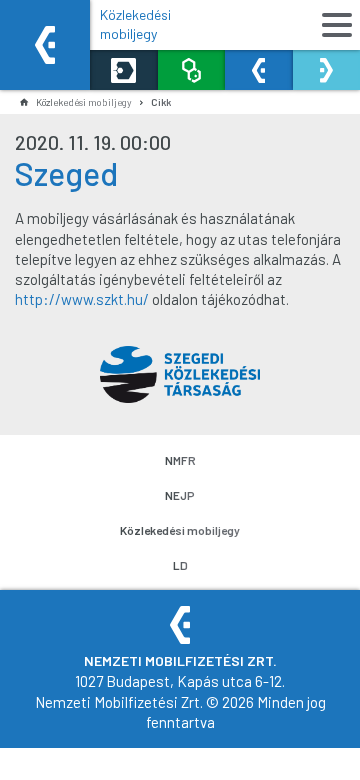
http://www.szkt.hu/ (82, 299)
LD (180, 565)
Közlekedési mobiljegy (135, 24)
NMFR (180, 460)
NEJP (180, 495)
